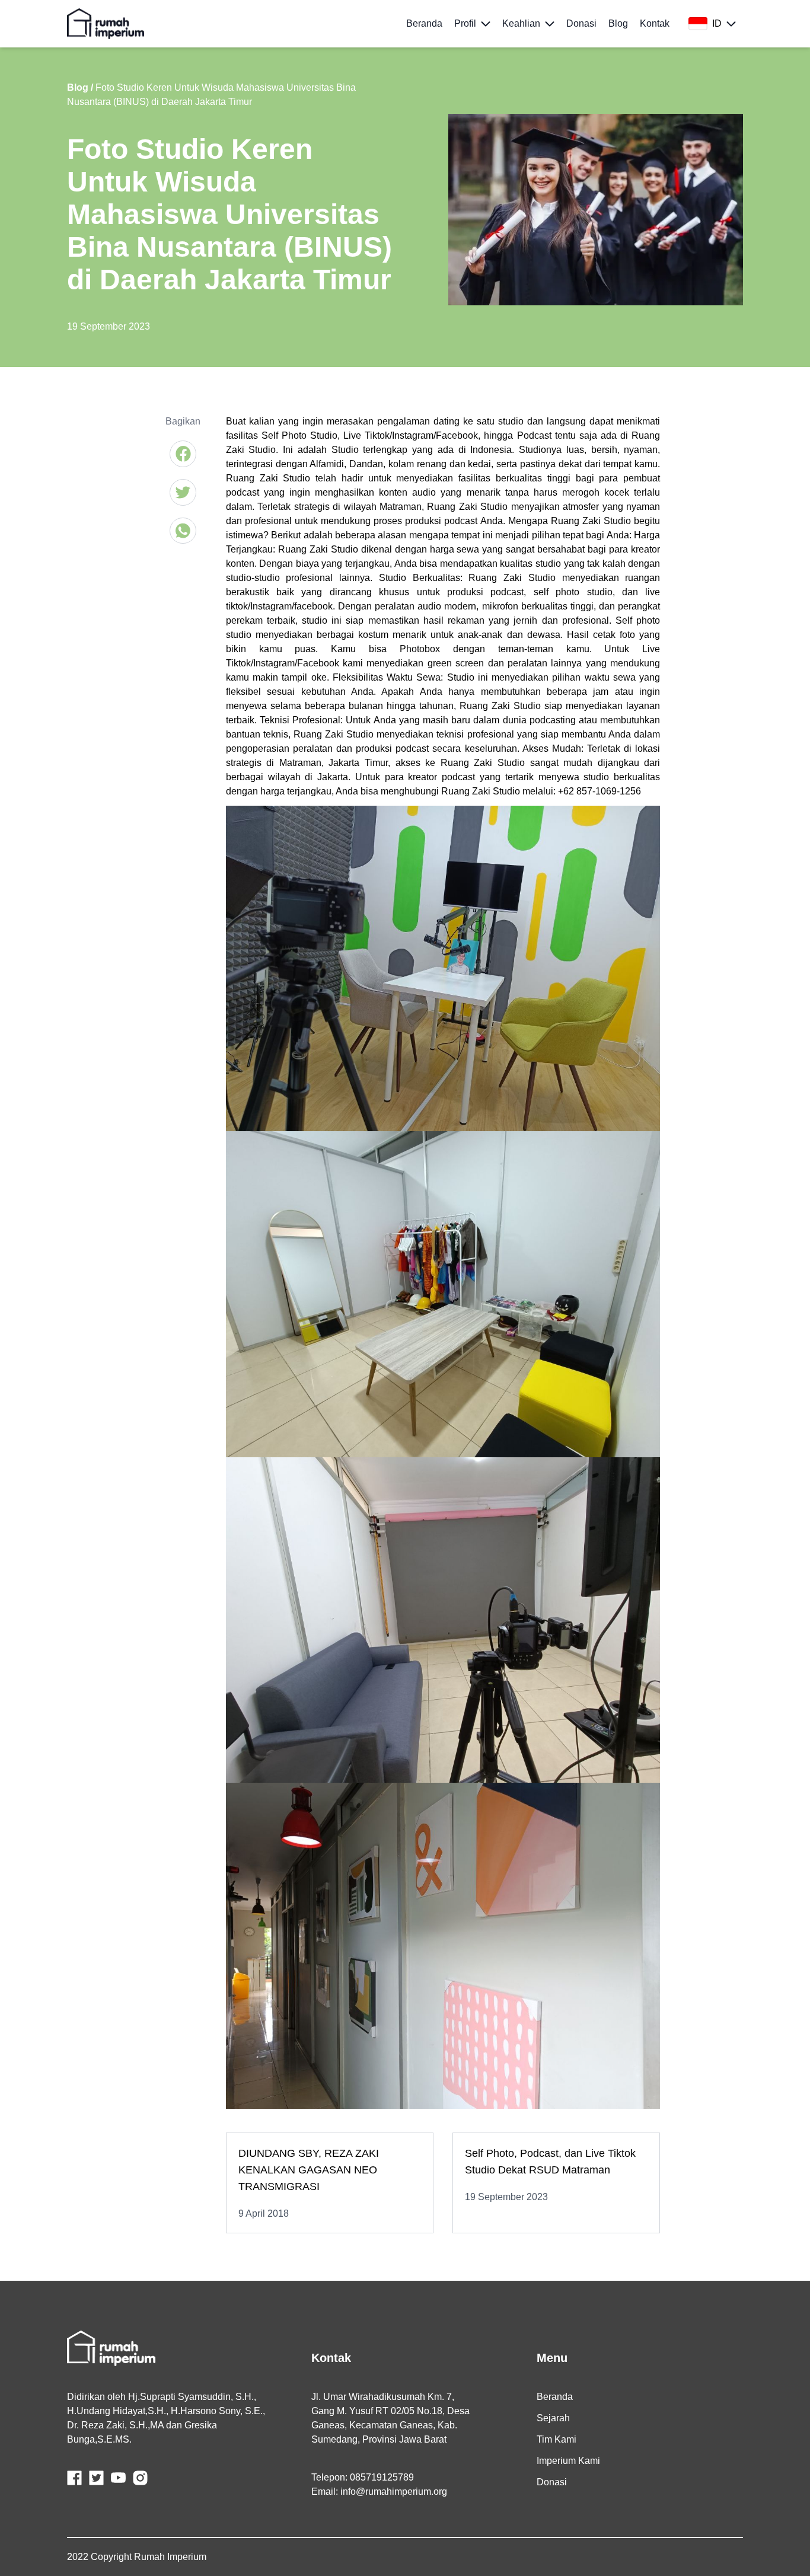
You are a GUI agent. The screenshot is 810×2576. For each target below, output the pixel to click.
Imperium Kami (568, 2461)
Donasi (552, 2482)
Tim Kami (557, 2439)
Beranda (555, 2397)
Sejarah (553, 2418)
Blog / (80, 87)
